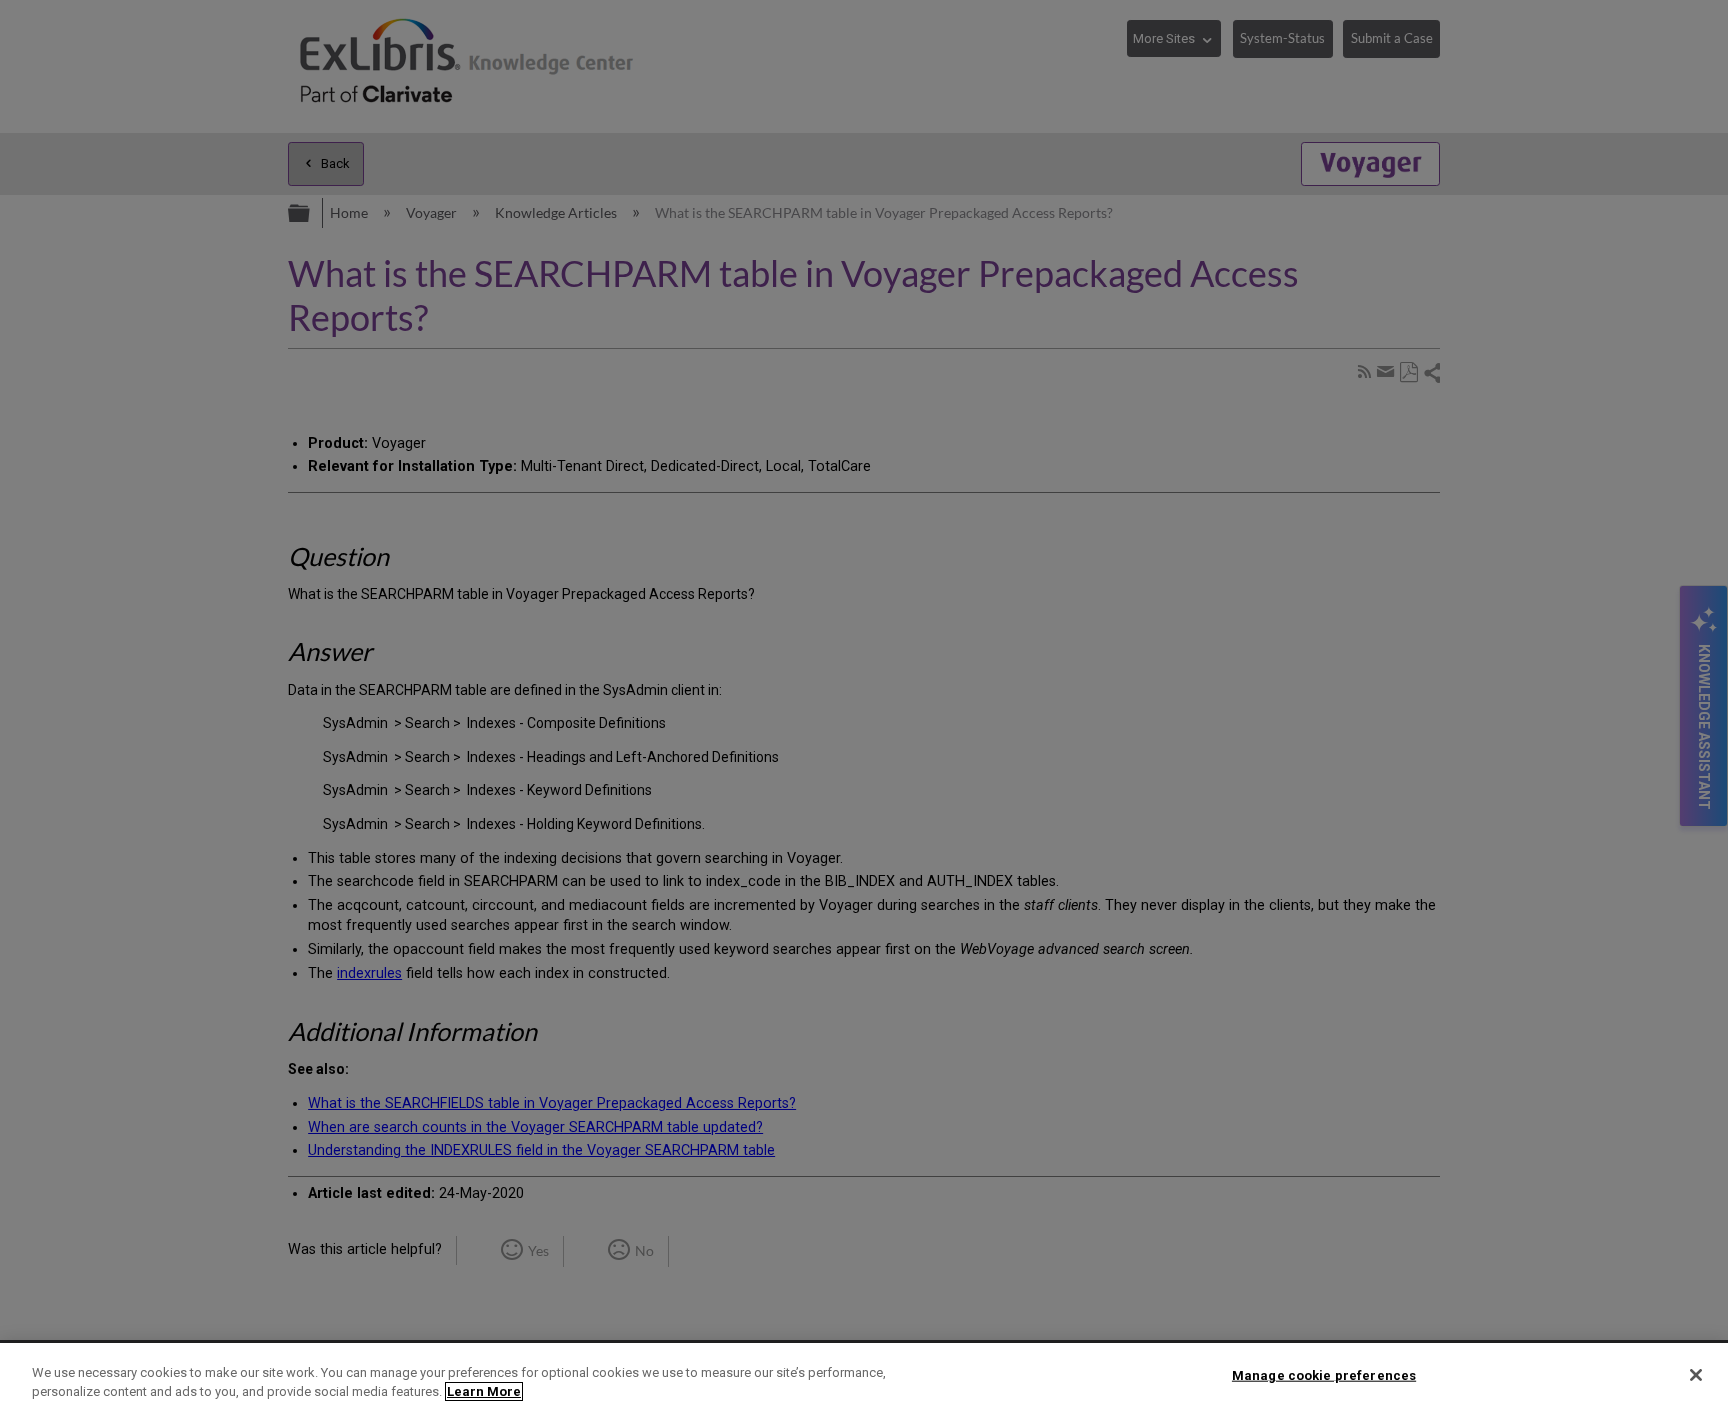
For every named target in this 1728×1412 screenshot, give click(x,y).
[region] (864, 1377)
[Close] (1696, 1375)
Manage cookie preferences (1324, 1375)
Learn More (484, 1391)
